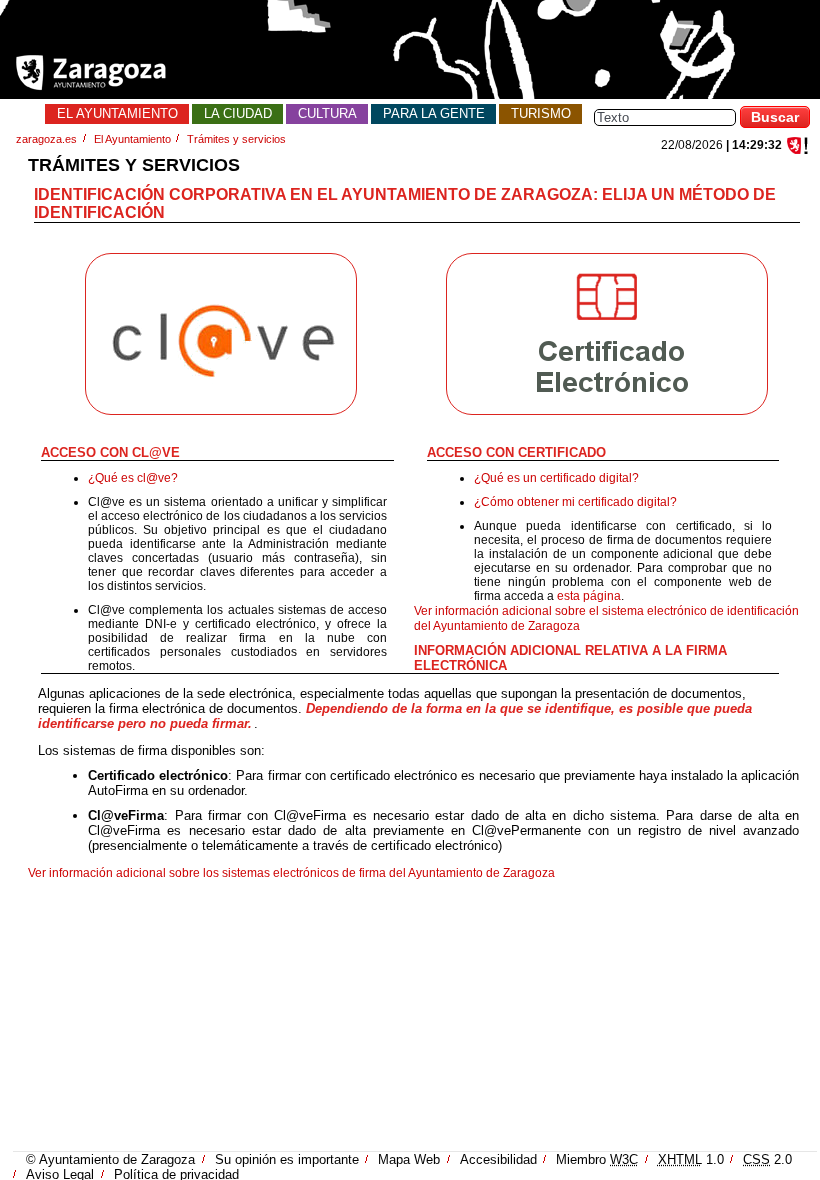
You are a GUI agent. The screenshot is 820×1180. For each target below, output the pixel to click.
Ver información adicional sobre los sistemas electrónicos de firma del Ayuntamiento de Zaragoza (291, 873)
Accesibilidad (498, 1159)
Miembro (597, 1159)
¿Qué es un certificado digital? (556, 478)
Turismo (541, 113)
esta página (589, 596)
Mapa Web (409, 1159)
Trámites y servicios (236, 139)
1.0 (691, 1159)
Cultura (327, 113)
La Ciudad (238, 113)
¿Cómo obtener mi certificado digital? (575, 502)
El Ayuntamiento (117, 113)
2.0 (767, 1159)
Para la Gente (434, 113)
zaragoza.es (46, 139)
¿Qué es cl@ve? (133, 478)
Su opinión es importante (287, 1159)
